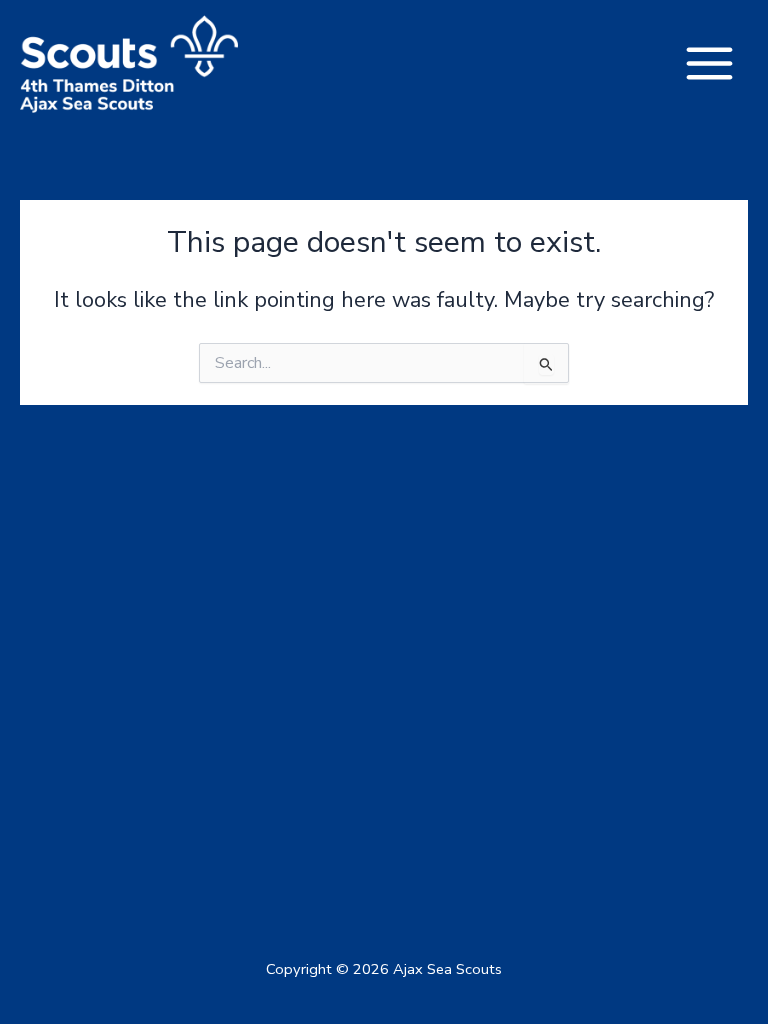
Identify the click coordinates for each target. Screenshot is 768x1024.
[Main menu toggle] (709, 63)
